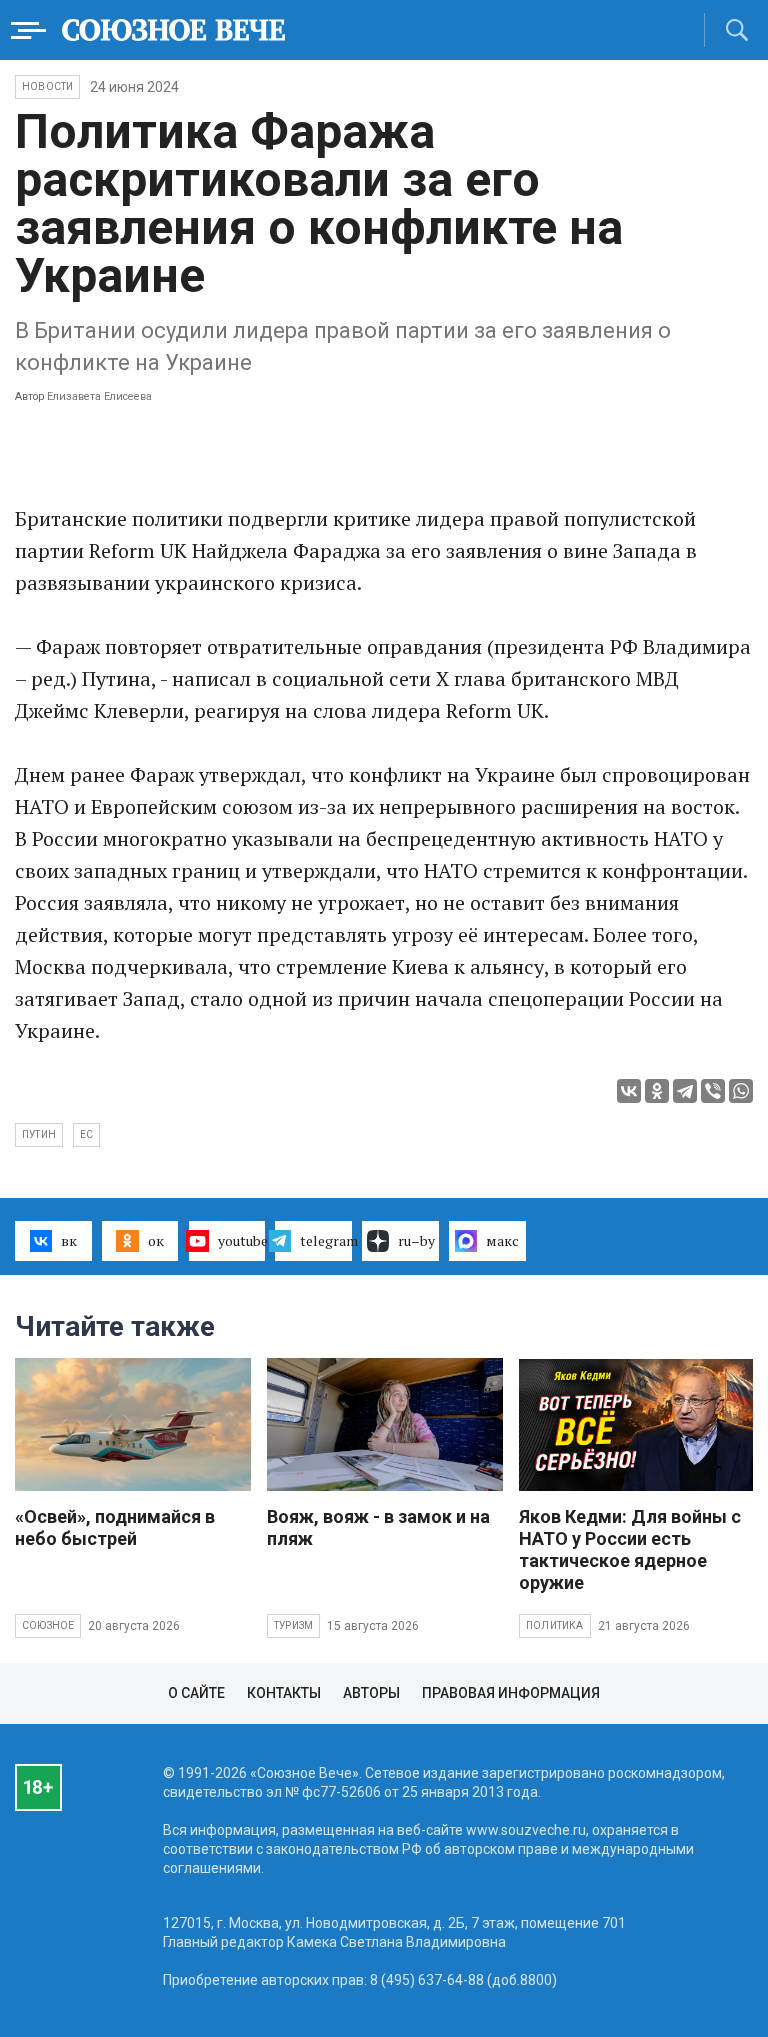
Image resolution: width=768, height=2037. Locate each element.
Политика (555, 1625)
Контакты (284, 1693)
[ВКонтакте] (629, 1091)
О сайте (196, 1693)
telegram (326, 1240)
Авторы (371, 1693)
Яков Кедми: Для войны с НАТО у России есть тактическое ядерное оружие (630, 1549)
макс (502, 1240)
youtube (242, 1240)
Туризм (293, 1625)
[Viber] (713, 1091)
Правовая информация (511, 1693)
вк (69, 1240)
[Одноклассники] (657, 1091)
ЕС (86, 1134)
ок (156, 1240)
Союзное (48, 1625)
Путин (39, 1134)
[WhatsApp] (741, 1091)
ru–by (416, 1240)
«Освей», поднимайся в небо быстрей (115, 1527)
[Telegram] (685, 1091)
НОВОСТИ (47, 86)
